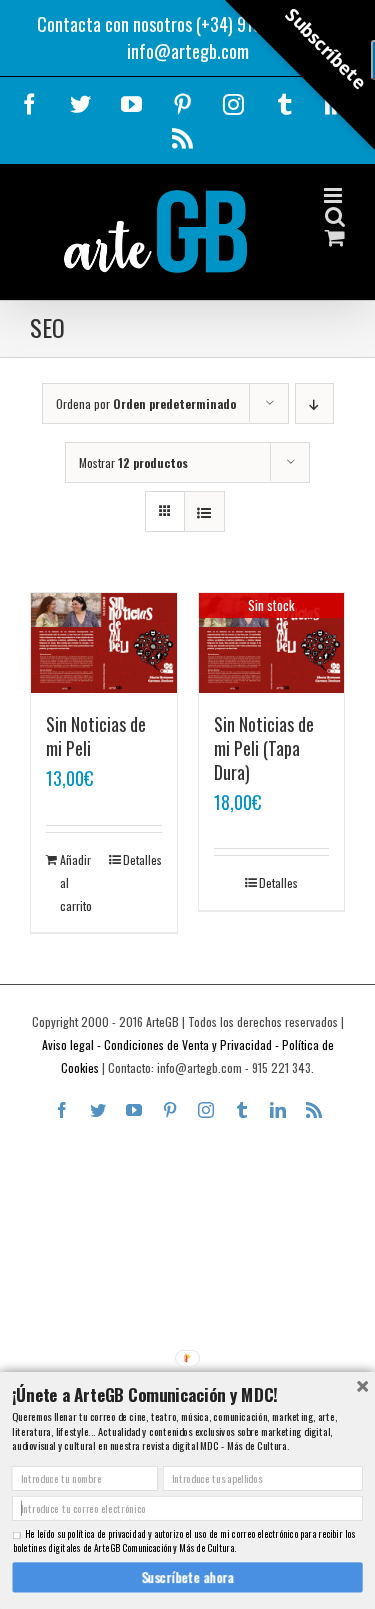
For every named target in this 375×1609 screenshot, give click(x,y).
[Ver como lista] (204, 511)
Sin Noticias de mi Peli (96, 736)
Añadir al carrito (76, 882)
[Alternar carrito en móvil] (335, 237)
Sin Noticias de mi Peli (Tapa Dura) (264, 748)
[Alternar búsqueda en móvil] (335, 216)
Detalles (142, 859)
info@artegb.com (188, 51)
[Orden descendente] (314, 403)
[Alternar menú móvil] (334, 195)
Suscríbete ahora (187, 1577)
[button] (187, 1394)
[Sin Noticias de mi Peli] (104, 643)
